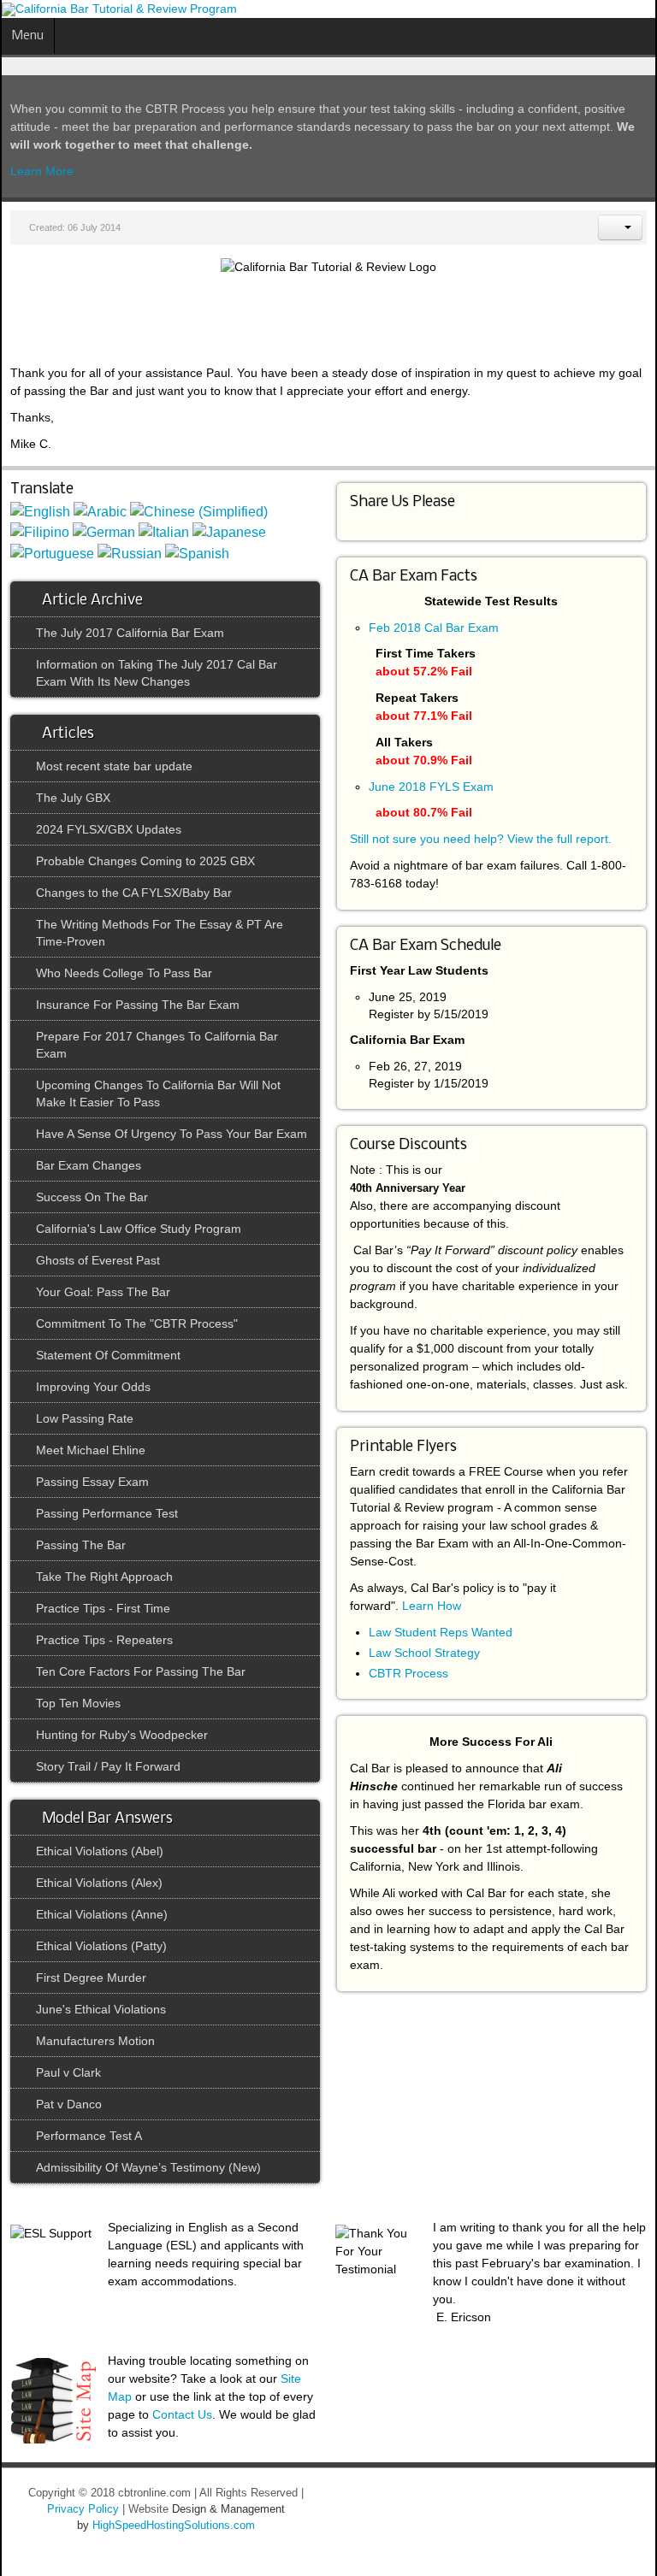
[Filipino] (40, 532)
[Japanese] (229, 532)
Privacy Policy (83, 2509)
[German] (104, 532)
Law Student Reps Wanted (441, 1632)
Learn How (432, 1606)
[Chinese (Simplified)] (199, 511)
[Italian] (164, 532)
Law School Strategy (424, 1653)
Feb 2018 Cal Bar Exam (434, 628)
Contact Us (182, 2414)
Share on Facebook (376, 521)
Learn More (42, 171)
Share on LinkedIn (359, 521)
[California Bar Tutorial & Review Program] (119, 9)
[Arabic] (100, 511)
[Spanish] (197, 553)
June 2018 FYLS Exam (431, 787)
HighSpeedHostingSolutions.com (174, 2526)
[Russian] (130, 553)
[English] (40, 511)
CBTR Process (408, 1673)
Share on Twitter (392, 521)
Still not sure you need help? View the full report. (481, 839)
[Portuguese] (52, 553)
